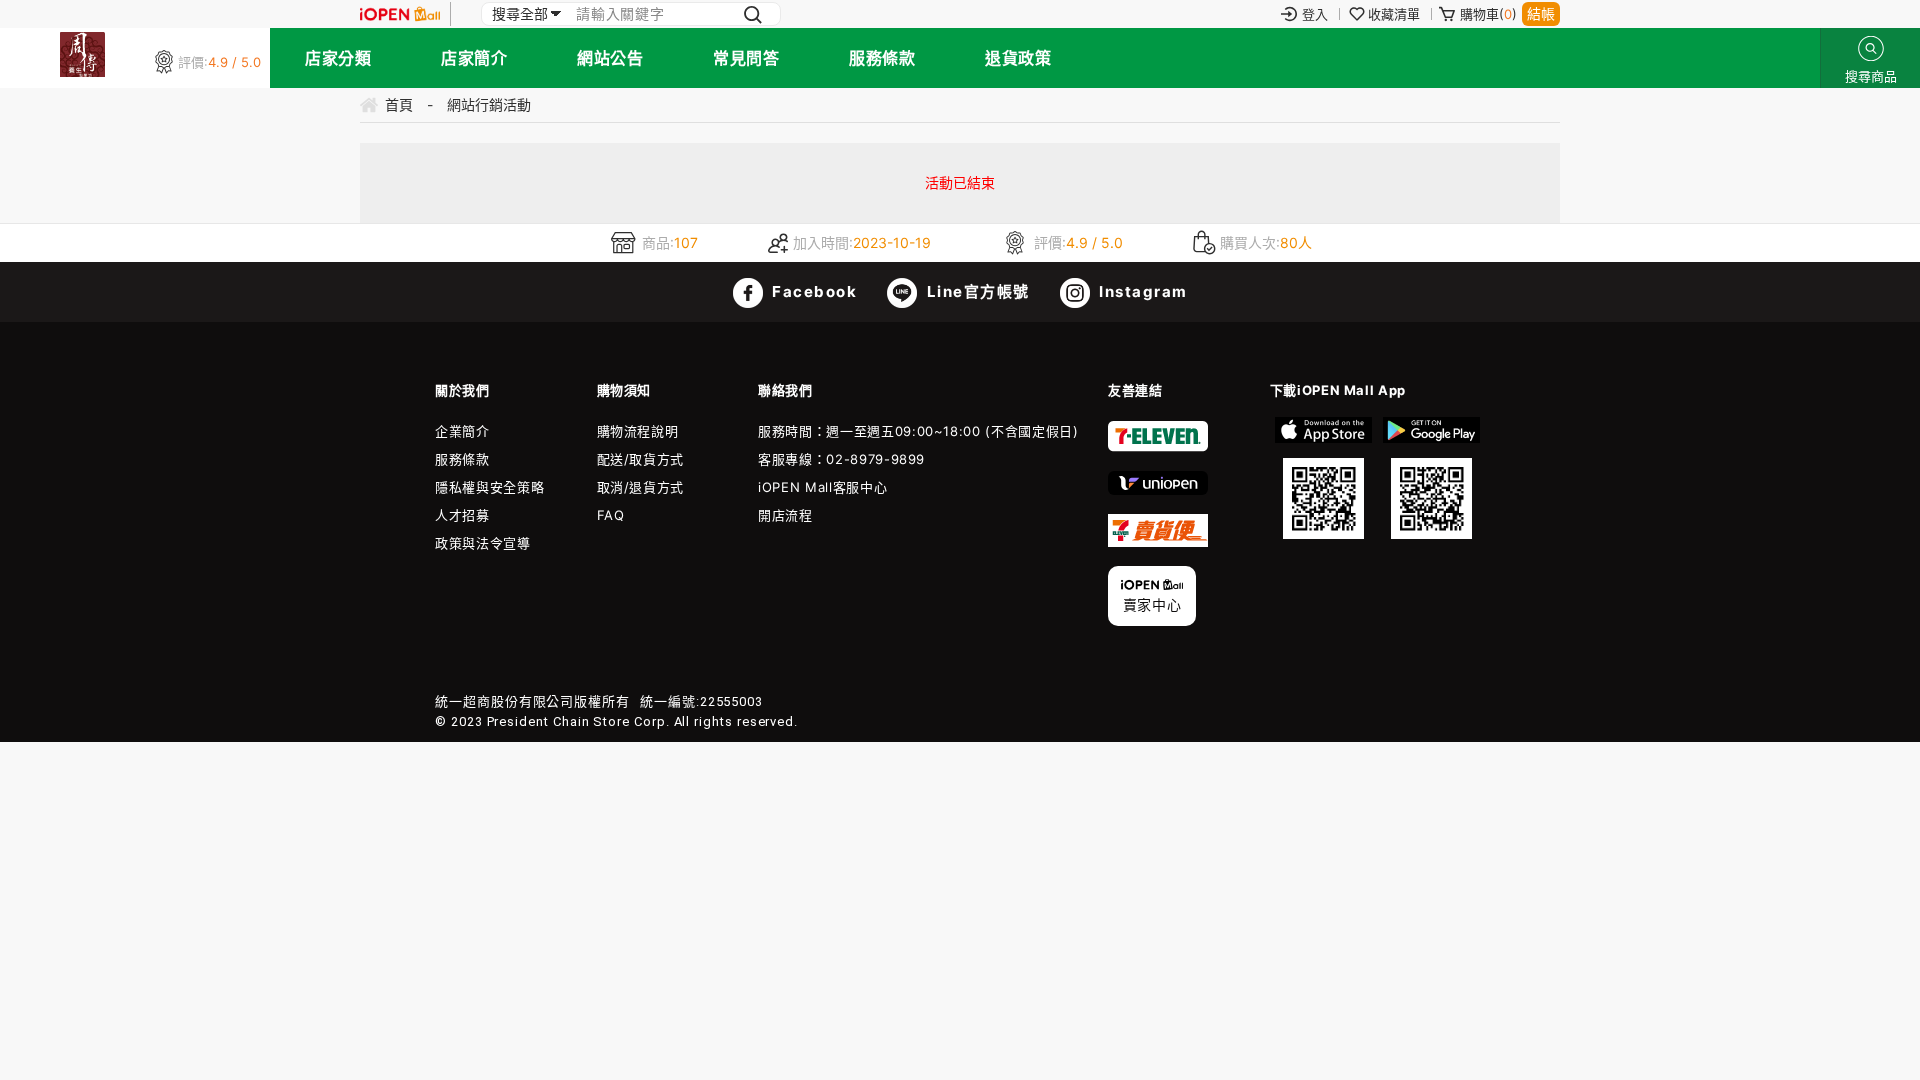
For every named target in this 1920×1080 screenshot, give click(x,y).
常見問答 (746, 58)
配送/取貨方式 (641, 459)
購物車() (1488, 14)
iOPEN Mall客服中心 (822, 487)
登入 (1315, 14)
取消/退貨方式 (641, 487)
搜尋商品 (1871, 48)
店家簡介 (474, 58)
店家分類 (338, 58)
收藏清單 (1394, 14)
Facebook (813, 291)
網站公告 (610, 58)
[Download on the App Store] (1324, 478)
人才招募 (462, 515)
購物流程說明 (638, 431)
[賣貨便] (1158, 542)
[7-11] (1158, 447)
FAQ (611, 515)
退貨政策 (1018, 58)
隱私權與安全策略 (489, 487)
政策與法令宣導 (483, 543)
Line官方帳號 (976, 291)
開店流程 (785, 515)
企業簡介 (462, 431)
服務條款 (882, 58)
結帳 (1541, 13)
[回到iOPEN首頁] (400, 14)
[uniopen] (1158, 490)
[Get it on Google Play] (1431, 478)
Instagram (1141, 291)
